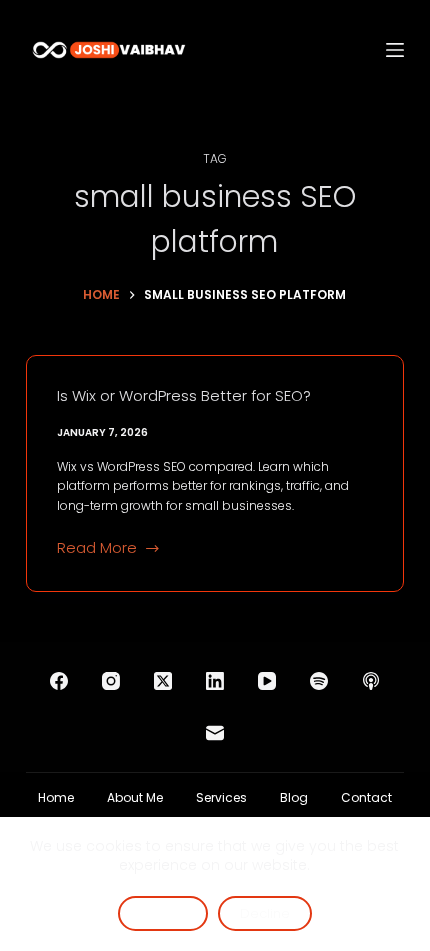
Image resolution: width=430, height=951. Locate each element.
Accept (163, 913)
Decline (265, 913)
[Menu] (395, 50)
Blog (294, 798)
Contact (366, 798)
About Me (135, 798)
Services (221, 798)
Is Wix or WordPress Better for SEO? (184, 395)
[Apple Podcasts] (371, 681)
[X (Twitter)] (163, 681)
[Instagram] (111, 681)
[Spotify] (319, 681)
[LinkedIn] (215, 681)
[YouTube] (267, 681)
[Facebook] (59, 681)
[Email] (215, 733)
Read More (97, 549)
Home (56, 798)
